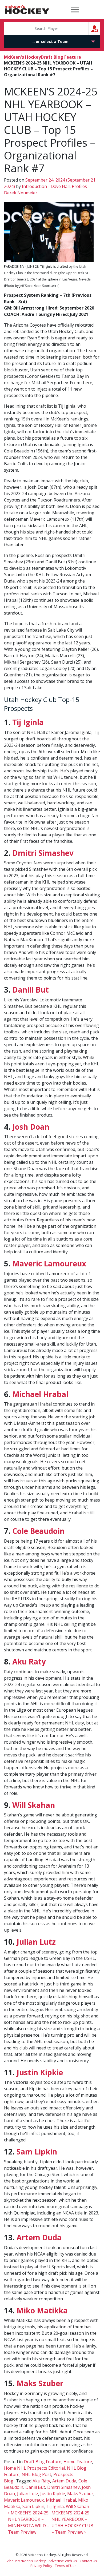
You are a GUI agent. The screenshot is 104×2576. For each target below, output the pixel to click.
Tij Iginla (28, 722)
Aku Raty (29, 1662)
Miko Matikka (42, 2310)
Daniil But (31, 990)
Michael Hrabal (40, 1394)
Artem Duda (39, 2237)
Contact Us (88, 2561)
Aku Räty (41, 2481)
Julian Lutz (36, 1942)
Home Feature (78, 2462)
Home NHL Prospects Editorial (34, 2468)
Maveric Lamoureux (49, 1263)
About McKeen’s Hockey (27, 2561)
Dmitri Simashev (43, 853)
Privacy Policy (41, 2566)
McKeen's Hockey (27, 10)
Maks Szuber (40, 2383)
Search (100, 28)
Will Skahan (34, 1805)
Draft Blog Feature (61, 57)
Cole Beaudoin (38, 1531)
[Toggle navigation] (75, 10)
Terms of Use (66, 2566)
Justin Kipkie (40, 2072)
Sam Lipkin (37, 2152)
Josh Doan (31, 1127)
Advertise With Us (63, 2561)
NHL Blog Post (36, 2474)
